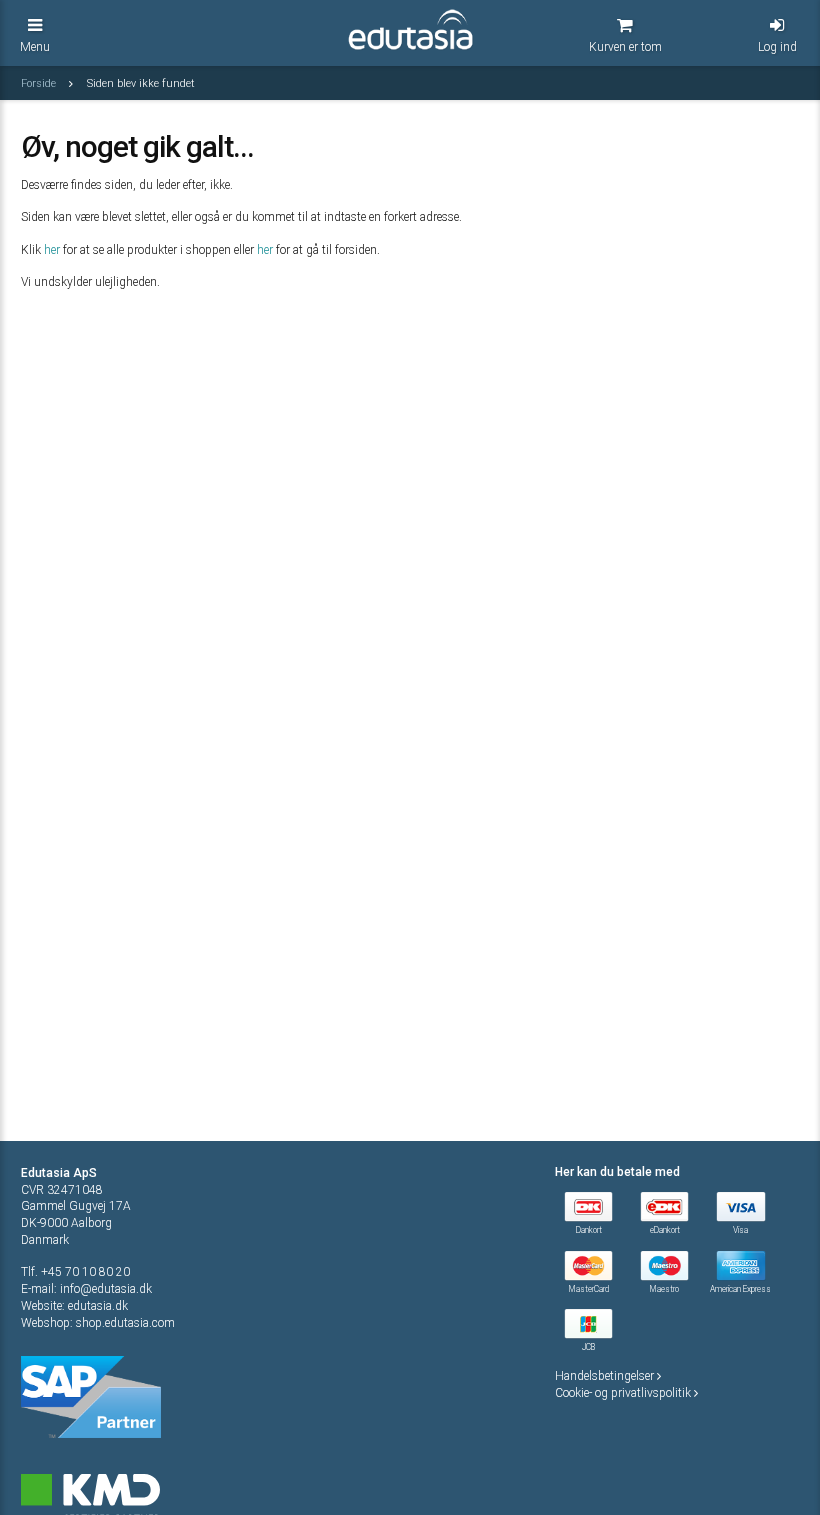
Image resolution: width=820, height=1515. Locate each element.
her (52, 250)
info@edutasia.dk (106, 1289)
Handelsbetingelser (606, 1376)
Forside (40, 83)
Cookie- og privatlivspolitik (624, 1393)
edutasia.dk (98, 1306)
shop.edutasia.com (125, 1323)
